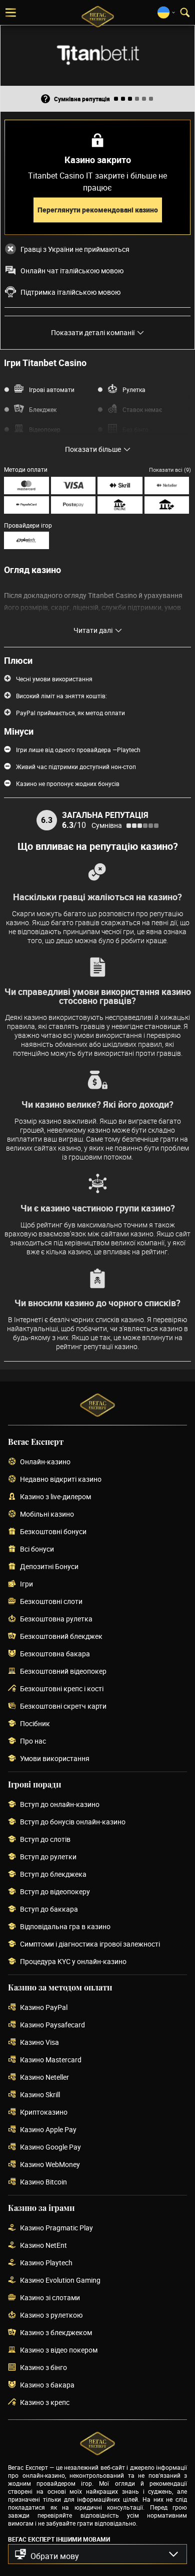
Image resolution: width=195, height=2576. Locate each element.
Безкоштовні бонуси (53, 1532)
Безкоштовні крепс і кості (62, 1689)
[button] (97, 2554)
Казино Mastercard (51, 2060)
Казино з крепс (45, 2403)
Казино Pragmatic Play (56, 2228)
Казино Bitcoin (43, 2182)
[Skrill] (120, 486)
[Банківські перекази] (167, 505)
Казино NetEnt (43, 2246)
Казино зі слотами (50, 2298)
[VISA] (73, 486)
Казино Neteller (44, 2078)
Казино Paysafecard (52, 2025)
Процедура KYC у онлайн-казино (73, 1962)
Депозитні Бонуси (49, 1567)
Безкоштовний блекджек (61, 1637)
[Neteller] (167, 486)
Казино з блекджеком (56, 2333)
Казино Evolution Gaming (60, 2280)
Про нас (33, 1741)
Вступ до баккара (49, 1909)
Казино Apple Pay (48, 2130)
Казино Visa (39, 2043)
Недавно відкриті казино (61, 1480)
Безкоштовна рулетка (56, 1619)
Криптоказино (44, 2112)
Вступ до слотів (45, 1840)
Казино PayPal (44, 2008)
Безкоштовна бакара (55, 1654)
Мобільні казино (47, 1514)
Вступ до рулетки (48, 1857)
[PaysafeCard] (26, 505)
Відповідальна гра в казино (65, 1927)
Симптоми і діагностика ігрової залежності (90, 1944)
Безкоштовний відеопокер (63, 1672)
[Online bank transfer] (120, 505)
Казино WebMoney (50, 2165)
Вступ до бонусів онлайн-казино (73, 1822)
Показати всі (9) (170, 470)
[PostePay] (73, 505)
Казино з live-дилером (55, 1497)
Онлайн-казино (45, 1462)
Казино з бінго (43, 2368)
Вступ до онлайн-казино (60, 1805)
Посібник (35, 1724)
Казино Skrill (40, 2095)
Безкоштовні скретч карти (63, 1706)
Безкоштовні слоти (51, 1602)
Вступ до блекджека (53, 1875)
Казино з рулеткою (51, 2315)
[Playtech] (26, 540)
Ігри (26, 1584)
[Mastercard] (26, 486)
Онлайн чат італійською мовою (72, 271)
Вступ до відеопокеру (55, 1892)
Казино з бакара (47, 2385)
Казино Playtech (46, 2263)
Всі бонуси (37, 1549)
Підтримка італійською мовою (70, 292)
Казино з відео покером (59, 2350)
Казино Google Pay (50, 2147)
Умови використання (55, 1759)
